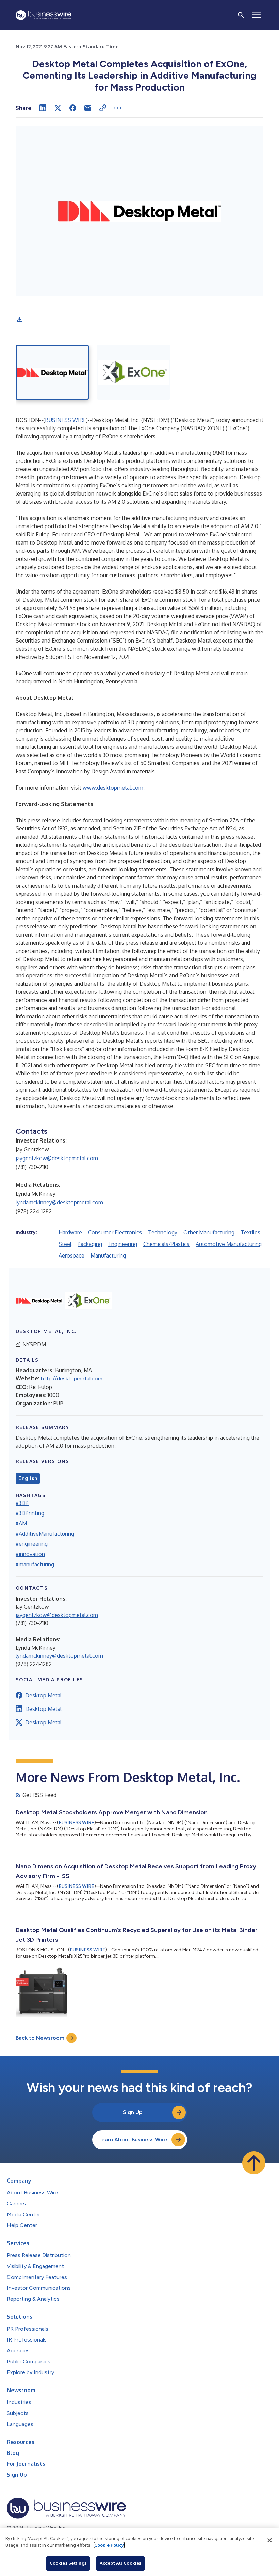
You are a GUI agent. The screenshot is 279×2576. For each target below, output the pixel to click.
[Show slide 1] (52, 372)
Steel (65, 1244)
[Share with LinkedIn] (43, 108)
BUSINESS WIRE (65, 420)
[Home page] (44, 15)
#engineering (32, 1544)
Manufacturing (108, 1255)
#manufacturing (35, 1564)
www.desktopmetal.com (113, 788)
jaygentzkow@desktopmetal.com (57, 1158)
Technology (163, 1232)
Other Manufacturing (209, 1232)
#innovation (30, 1554)
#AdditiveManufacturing (45, 1534)
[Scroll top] (254, 2163)
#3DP (22, 1503)
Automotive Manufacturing (229, 1244)
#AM (21, 1523)
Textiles (250, 1232)
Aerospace (71, 1255)
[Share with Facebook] (73, 108)
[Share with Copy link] (103, 108)
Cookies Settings (68, 2563)
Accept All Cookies (120, 2563)
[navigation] (257, 15)
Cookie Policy (109, 2545)
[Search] (241, 15)
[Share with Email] (88, 108)
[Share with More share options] (118, 108)
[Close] (269, 2540)
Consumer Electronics (115, 1232)
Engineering (123, 1244)
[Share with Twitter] (58, 108)
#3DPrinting (30, 1513)
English (28, 1478)
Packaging (90, 1244)
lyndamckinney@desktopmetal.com (59, 1202)
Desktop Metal (43, 1695)
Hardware (70, 1232)
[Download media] (20, 319)
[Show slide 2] (134, 372)
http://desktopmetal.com (72, 1379)
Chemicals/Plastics (166, 1244)
